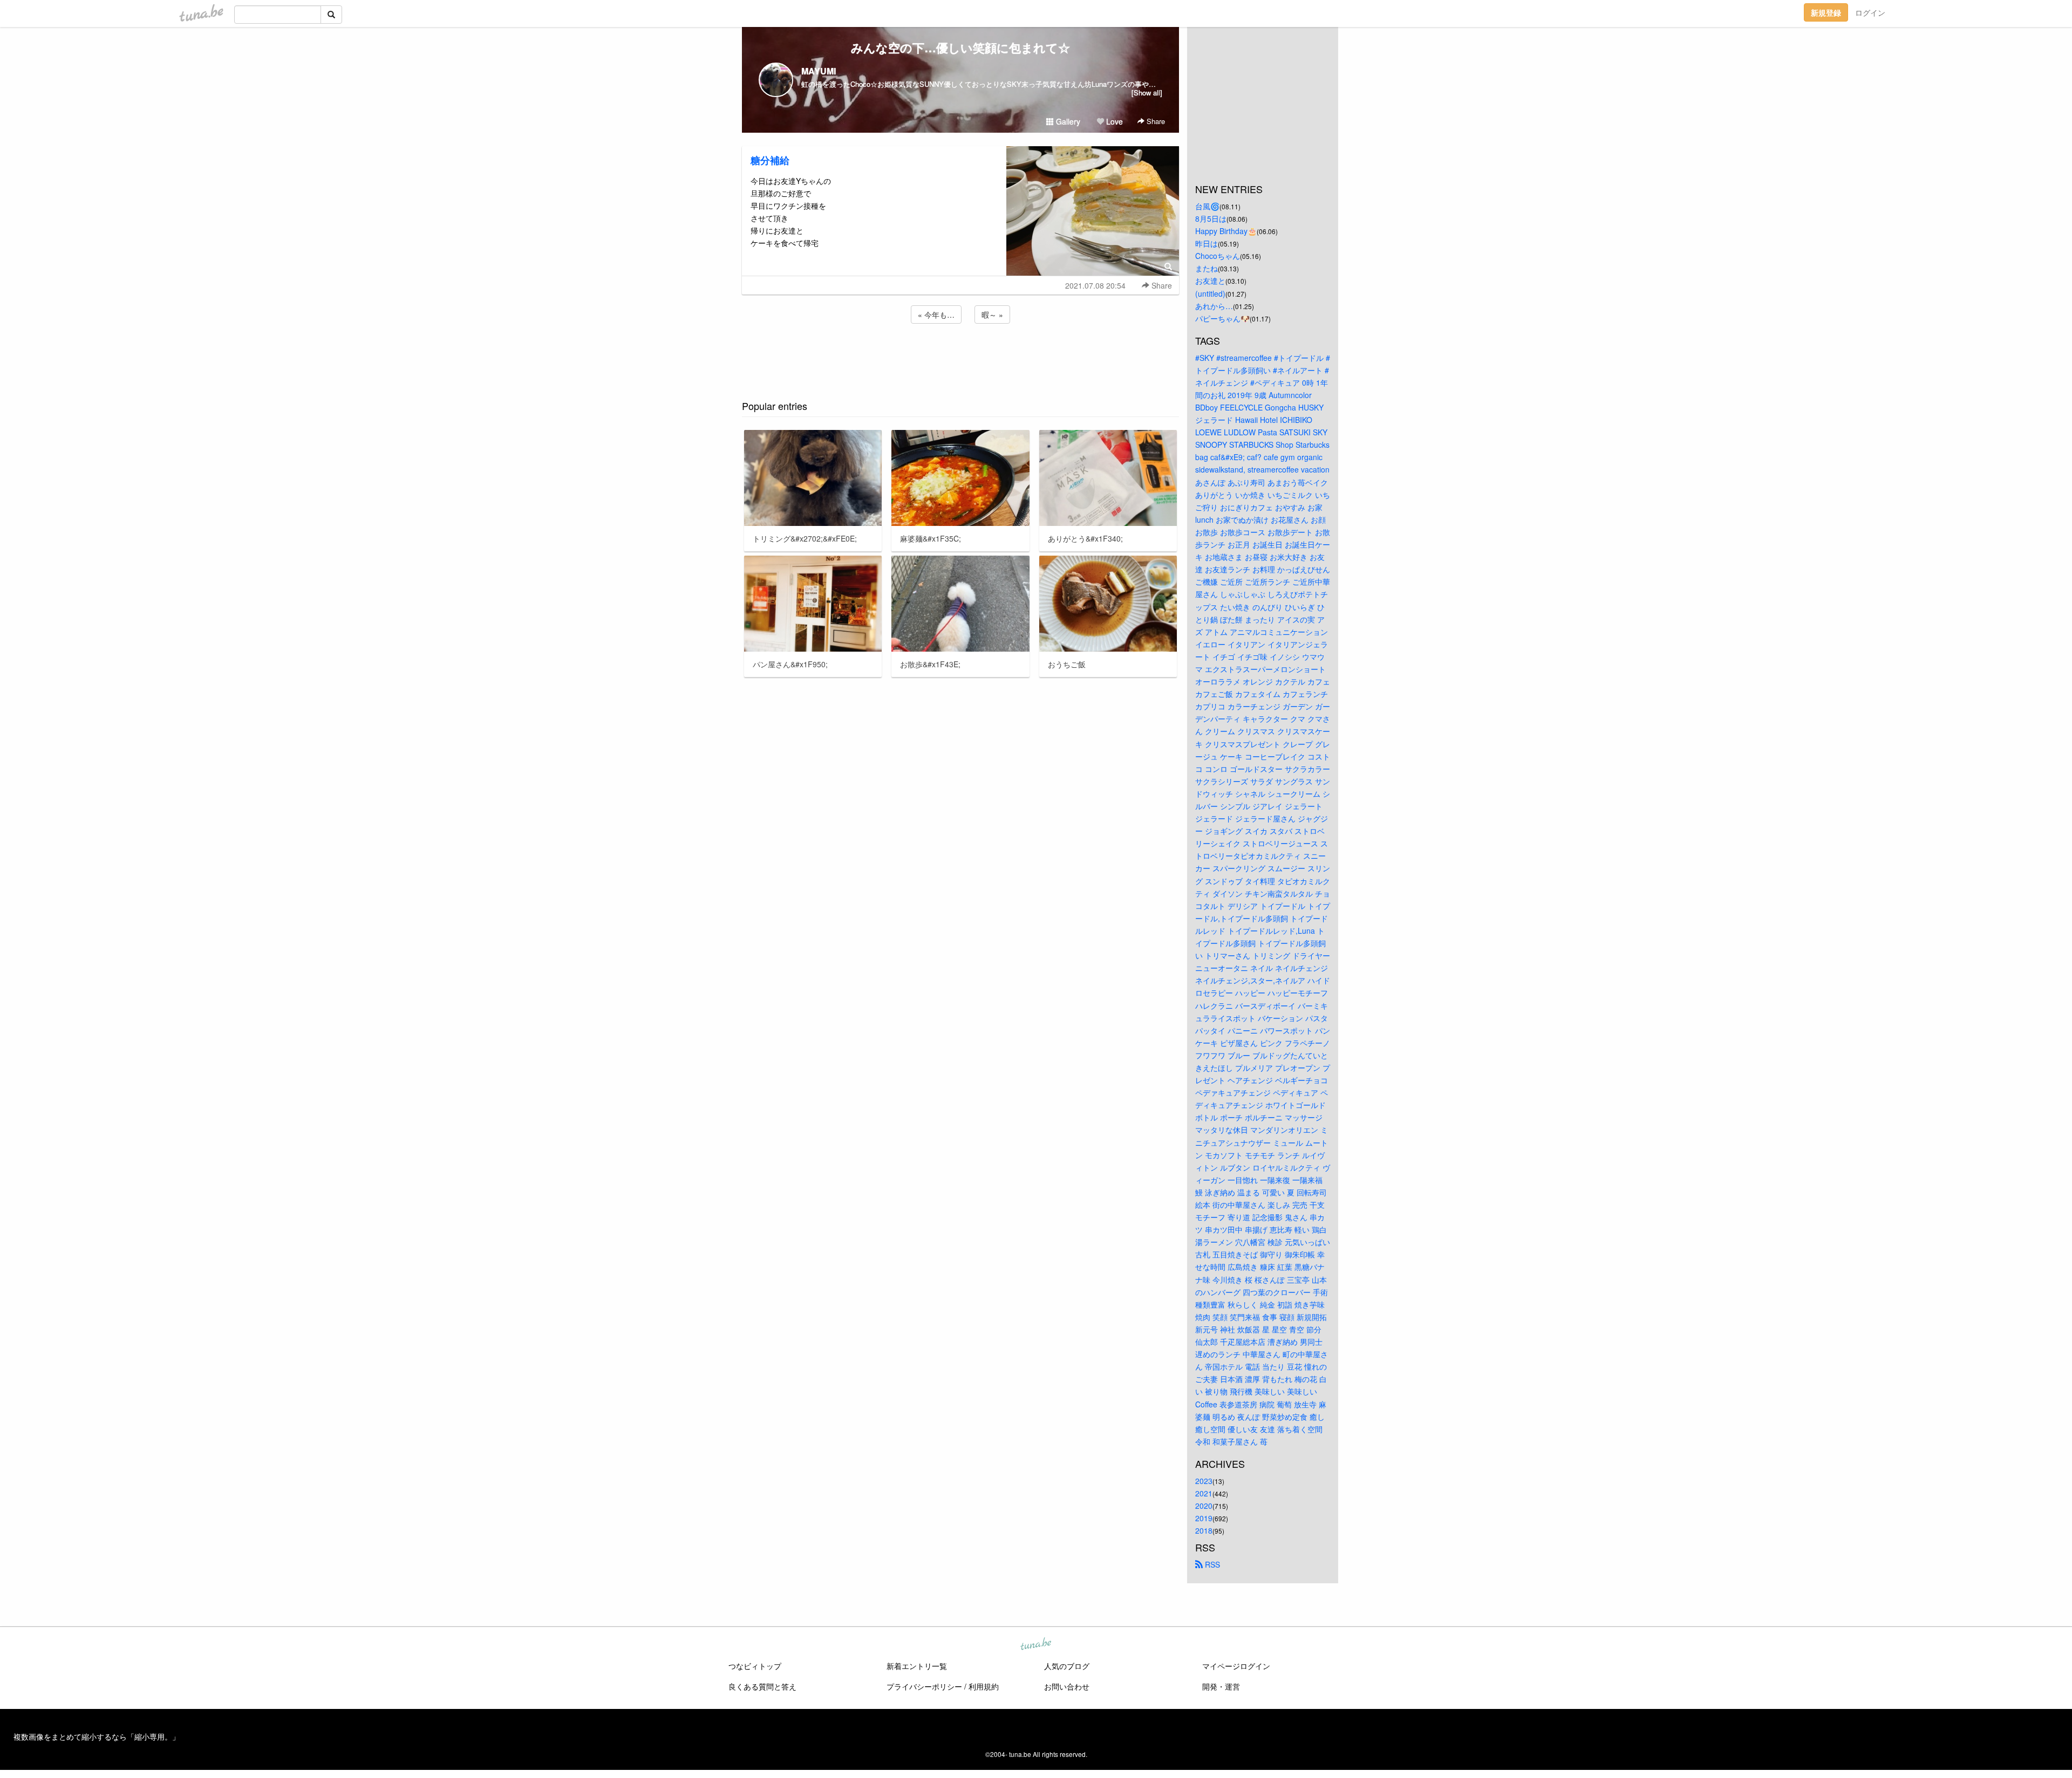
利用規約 (984, 1686)
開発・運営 (1221, 1686)
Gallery (1067, 121)
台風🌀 (1207, 206)
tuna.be (1035, 1645)
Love (1113, 121)
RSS (1211, 1564)
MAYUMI (819, 71)
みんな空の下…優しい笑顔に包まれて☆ (960, 47)
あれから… (1214, 306)
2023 (1204, 1481)
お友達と (1210, 281)
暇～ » (992, 314)
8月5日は (1211, 218)
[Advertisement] (960, 355)
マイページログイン (1236, 1666)
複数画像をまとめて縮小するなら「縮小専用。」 (97, 1736)
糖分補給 (770, 160)
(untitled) (1210, 293)
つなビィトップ (755, 1666)
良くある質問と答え (762, 1686)
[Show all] (1147, 93)
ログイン (1870, 12)
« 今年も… (936, 314)
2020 (1204, 1506)
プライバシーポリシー (924, 1686)
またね (1207, 268)
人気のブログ (1067, 1666)
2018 (1204, 1530)
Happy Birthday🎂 (1226, 231)
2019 (1204, 1518)
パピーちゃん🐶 (1222, 318)
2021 (1204, 1493)
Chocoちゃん (1218, 256)
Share (1155, 121)
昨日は (1207, 243)
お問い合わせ (1067, 1686)
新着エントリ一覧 (917, 1666)
